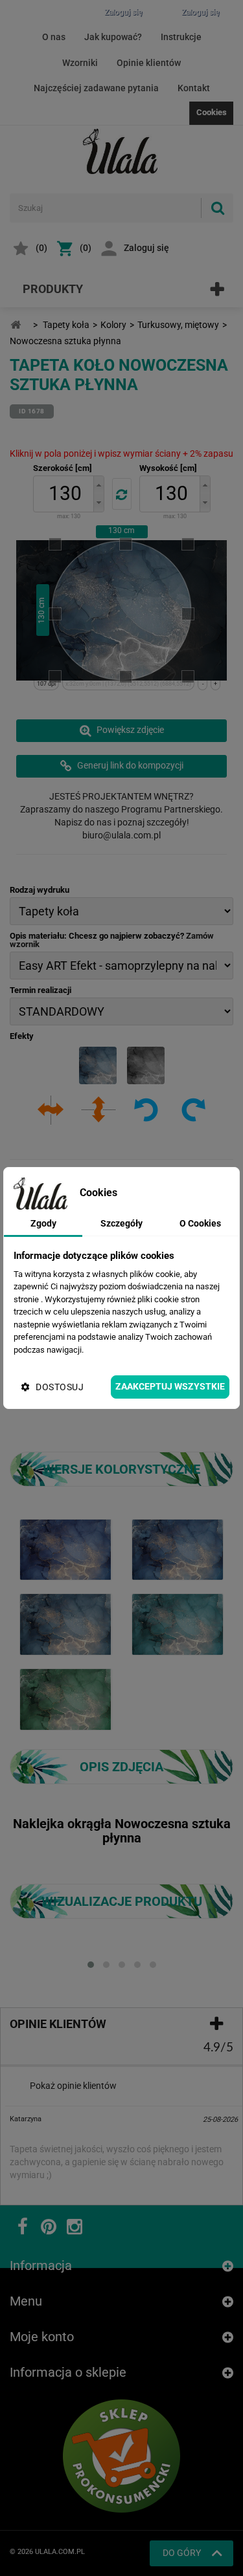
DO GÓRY (182, 2553)
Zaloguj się (146, 248)
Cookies (212, 112)
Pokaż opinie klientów (73, 2086)
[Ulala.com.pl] (122, 151)
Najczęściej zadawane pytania (96, 88)
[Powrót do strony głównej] (16, 325)
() (41, 248)
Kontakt (194, 88)
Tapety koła (66, 325)
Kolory (113, 325)
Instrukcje (181, 37)
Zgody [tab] (43, 1223)
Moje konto (42, 2337)
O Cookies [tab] (200, 1223)
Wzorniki (80, 63)
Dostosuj (60, 1387)
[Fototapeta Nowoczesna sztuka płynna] (178, 1549)
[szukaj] (217, 208)
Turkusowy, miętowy (178, 325)
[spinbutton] (65, 494)
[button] (98, 485)
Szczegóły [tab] (121, 1223)
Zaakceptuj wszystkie (170, 1386)
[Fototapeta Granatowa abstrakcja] (65, 1549)
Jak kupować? (113, 37)
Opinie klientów (149, 63)
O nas (54, 37)
